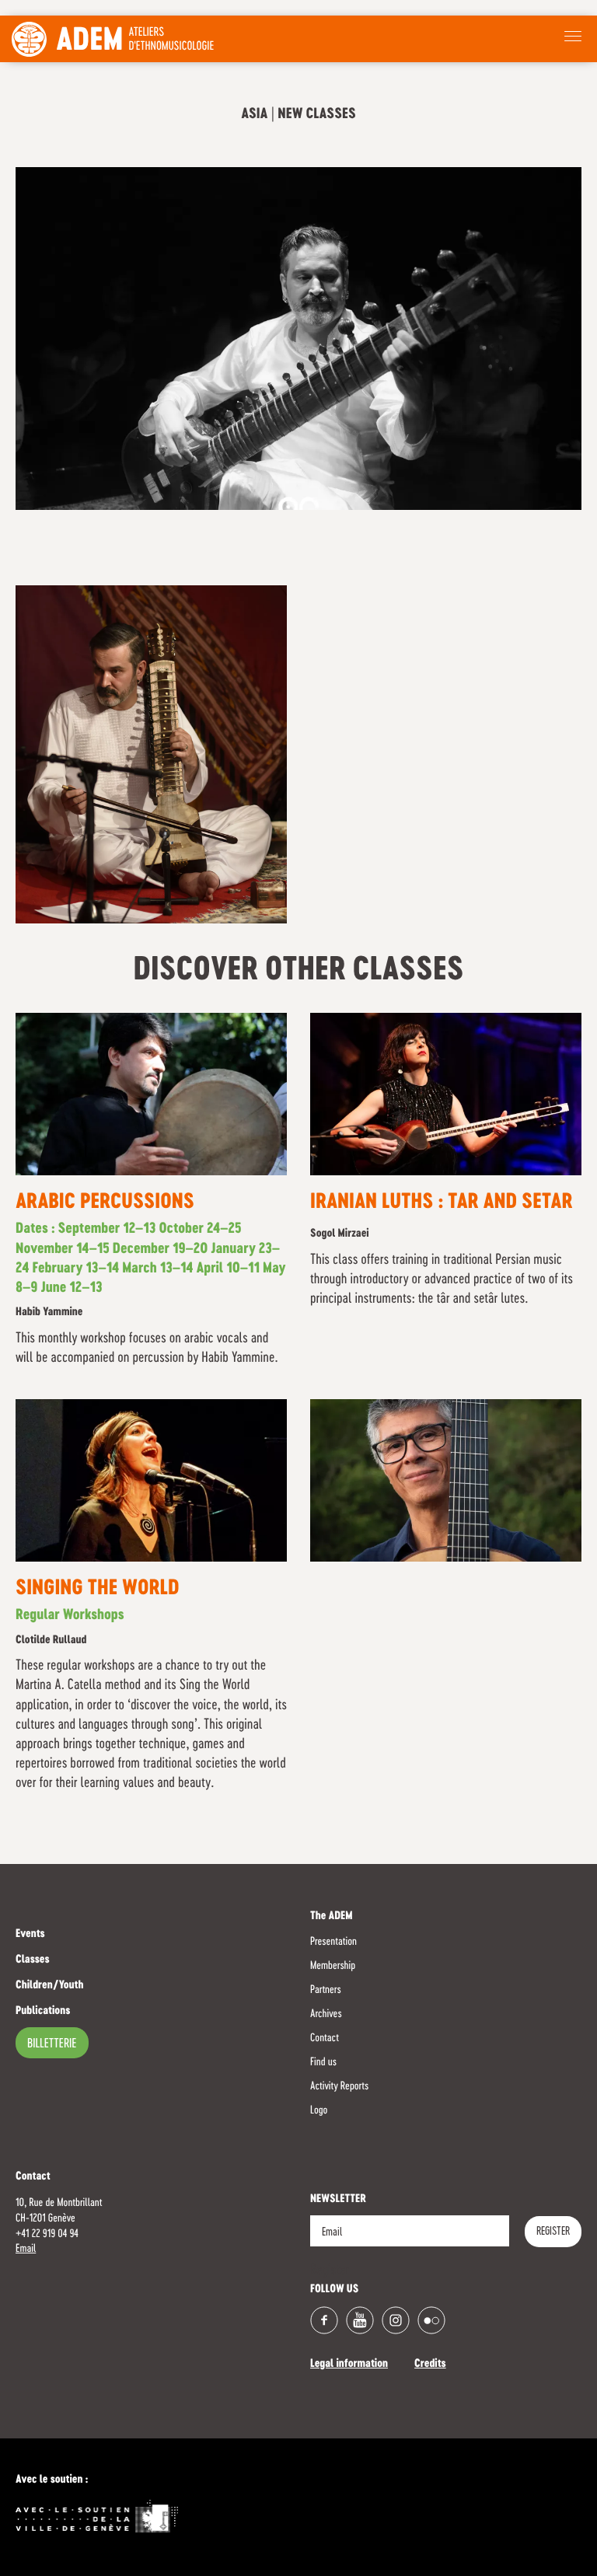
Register (553, 2232)
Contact (325, 2038)
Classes (33, 1960)
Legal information (349, 2365)
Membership (333, 1966)
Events (30, 1935)
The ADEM (332, 1917)
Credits (430, 2365)
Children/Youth (49, 1986)
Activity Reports (339, 2086)
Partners (326, 1990)
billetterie (52, 2044)
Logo (319, 2110)
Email (26, 2249)
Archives (326, 2014)
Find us (323, 2062)
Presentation (333, 1942)
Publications (43, 2012)
